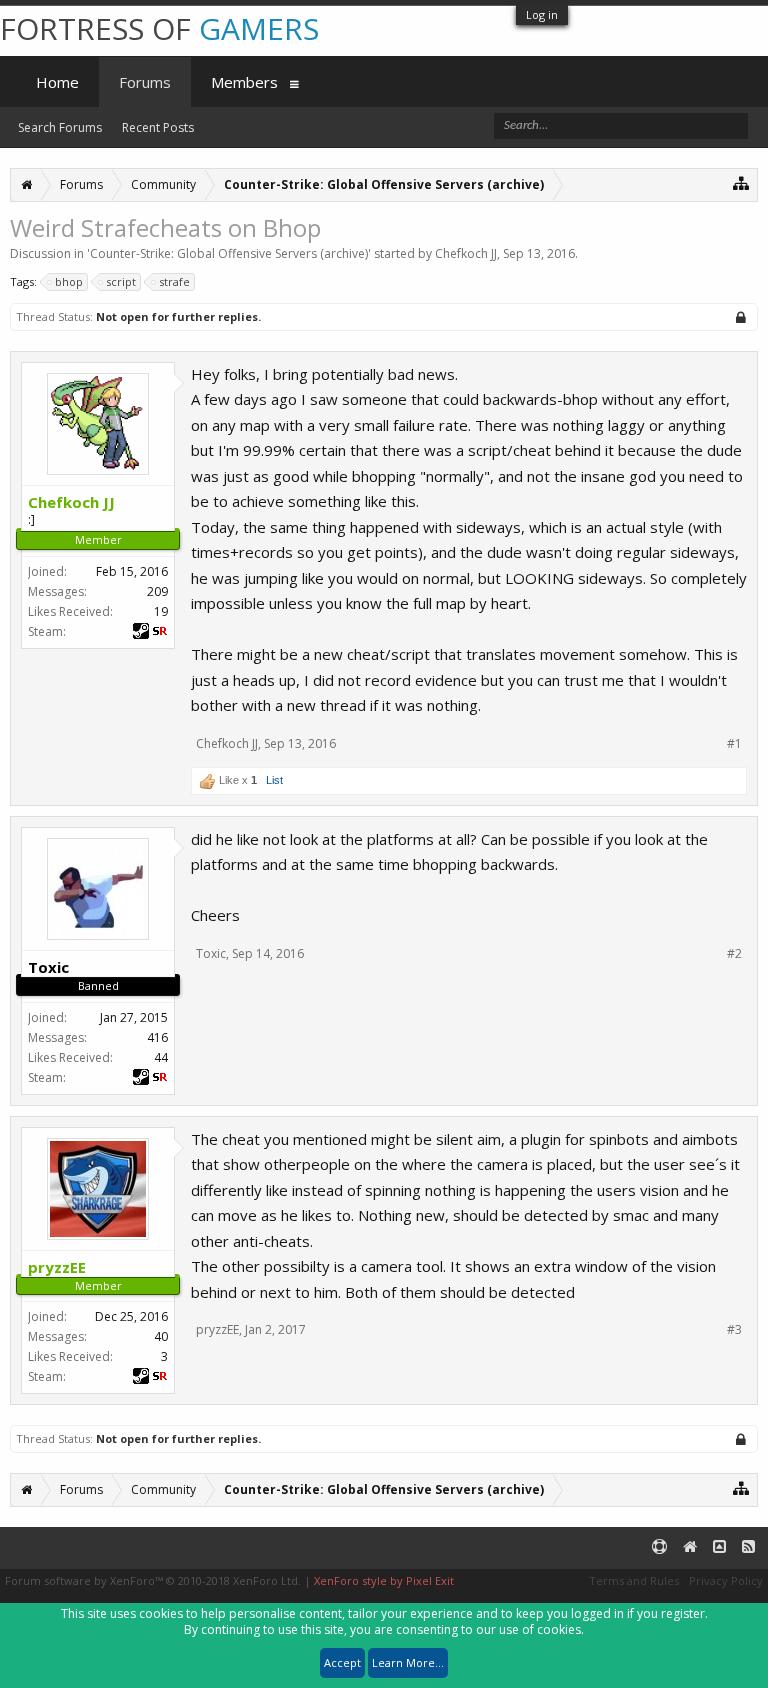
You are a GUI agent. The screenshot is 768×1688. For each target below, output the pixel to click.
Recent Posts (158, 127)
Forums (145, 82)
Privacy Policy (726, 1580)
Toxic (211, 953)
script (121, 281)
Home (57, 82)
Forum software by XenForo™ (153, 1580)
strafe (174, 281)
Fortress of (159, 28)
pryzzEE (217, 1329)
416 (157, 1037)
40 (161, 1336)
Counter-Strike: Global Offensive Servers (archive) (229, 253)
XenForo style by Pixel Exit (384, 1580)
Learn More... (408, 1662)
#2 (734, 954)
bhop (69, 281)
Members (244, 82)
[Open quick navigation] (741, 182)
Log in (542, 14)
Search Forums (60, 127)
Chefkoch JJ (466, 253)
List (274, 780)
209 (157, 591)
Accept (342, 1662)
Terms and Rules (634, 1580)
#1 (734, 744)
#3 (734, 1330)
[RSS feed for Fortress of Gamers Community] (748, 1547)
